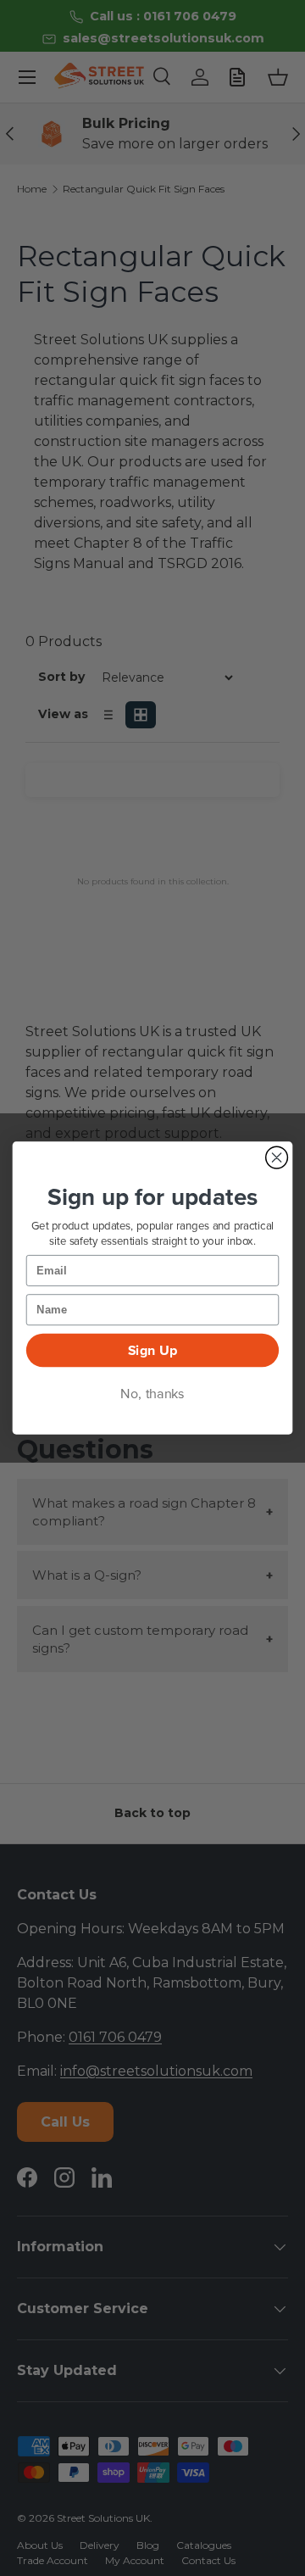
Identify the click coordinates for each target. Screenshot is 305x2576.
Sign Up (153, 1351)
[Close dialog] (277, 1157)
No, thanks (152, 1394)
